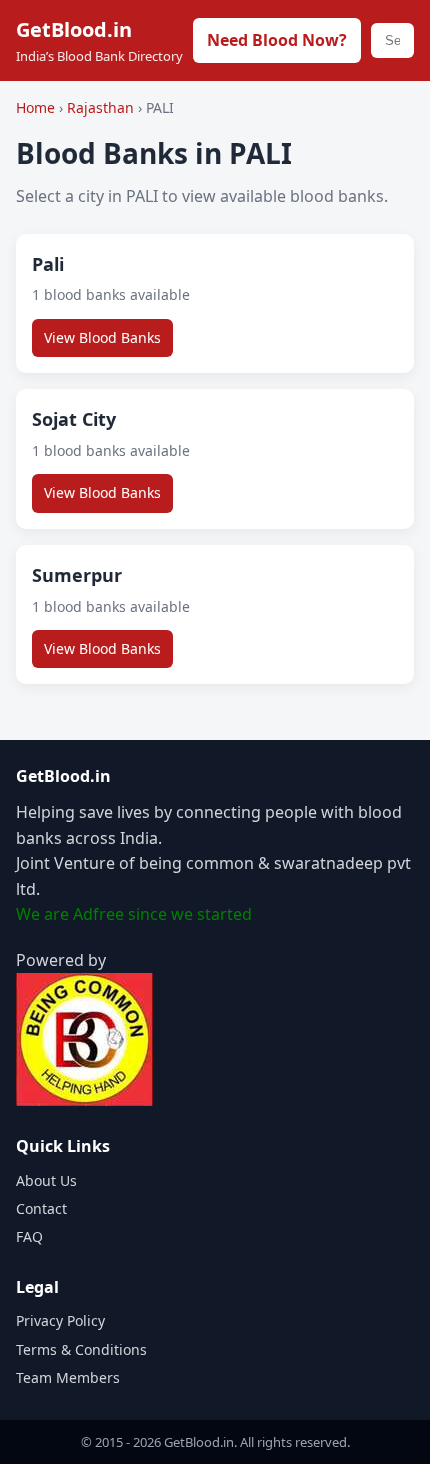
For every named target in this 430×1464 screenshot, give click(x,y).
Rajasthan (102, 107)
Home (35, 107)
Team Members (68, 1377)
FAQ (29, 1236)
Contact (41, 1208)
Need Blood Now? (277, 40)
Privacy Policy (60, 1320)
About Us (46, 1180)
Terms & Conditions (81, 1349)
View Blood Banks (102, 337)
